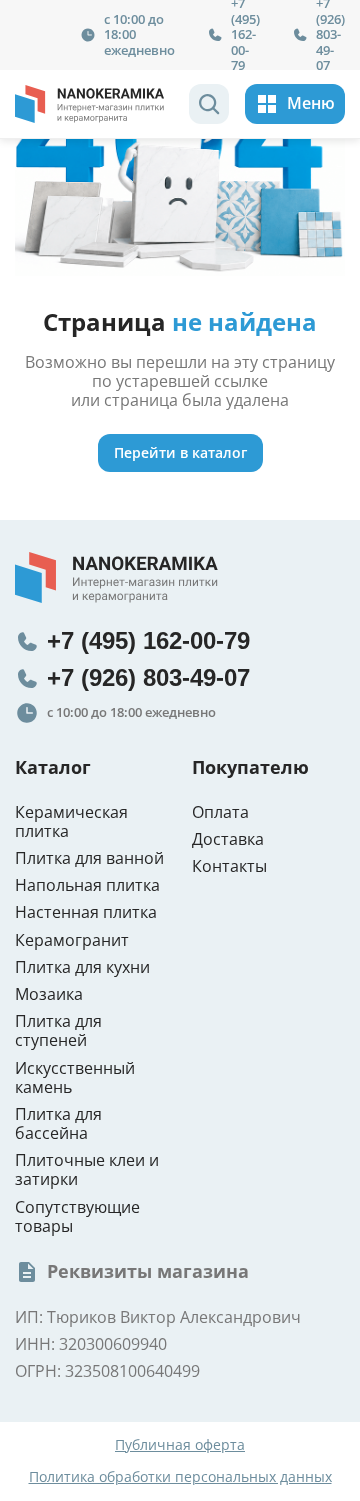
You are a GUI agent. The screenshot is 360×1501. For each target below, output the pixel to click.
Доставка (228, 839)
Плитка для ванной (89, 858)
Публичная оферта (180, 1445)
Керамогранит (72, 940)
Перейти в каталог (180, 452)
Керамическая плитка (71, 822)
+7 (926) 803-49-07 (148, 677)
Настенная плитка (86, 912)
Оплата (220, 812)
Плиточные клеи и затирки (87, 1170)
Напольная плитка (87, 885)
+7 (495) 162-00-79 (148, 640)
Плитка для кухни (82, 967)
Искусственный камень (75, 1078)
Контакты (229, 866)
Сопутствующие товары (77, 1217)
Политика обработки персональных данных (180, 1477)
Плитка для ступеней (58, 1031)
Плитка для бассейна (58, 1124)
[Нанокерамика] (90, 104)
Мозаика (49, 994)
